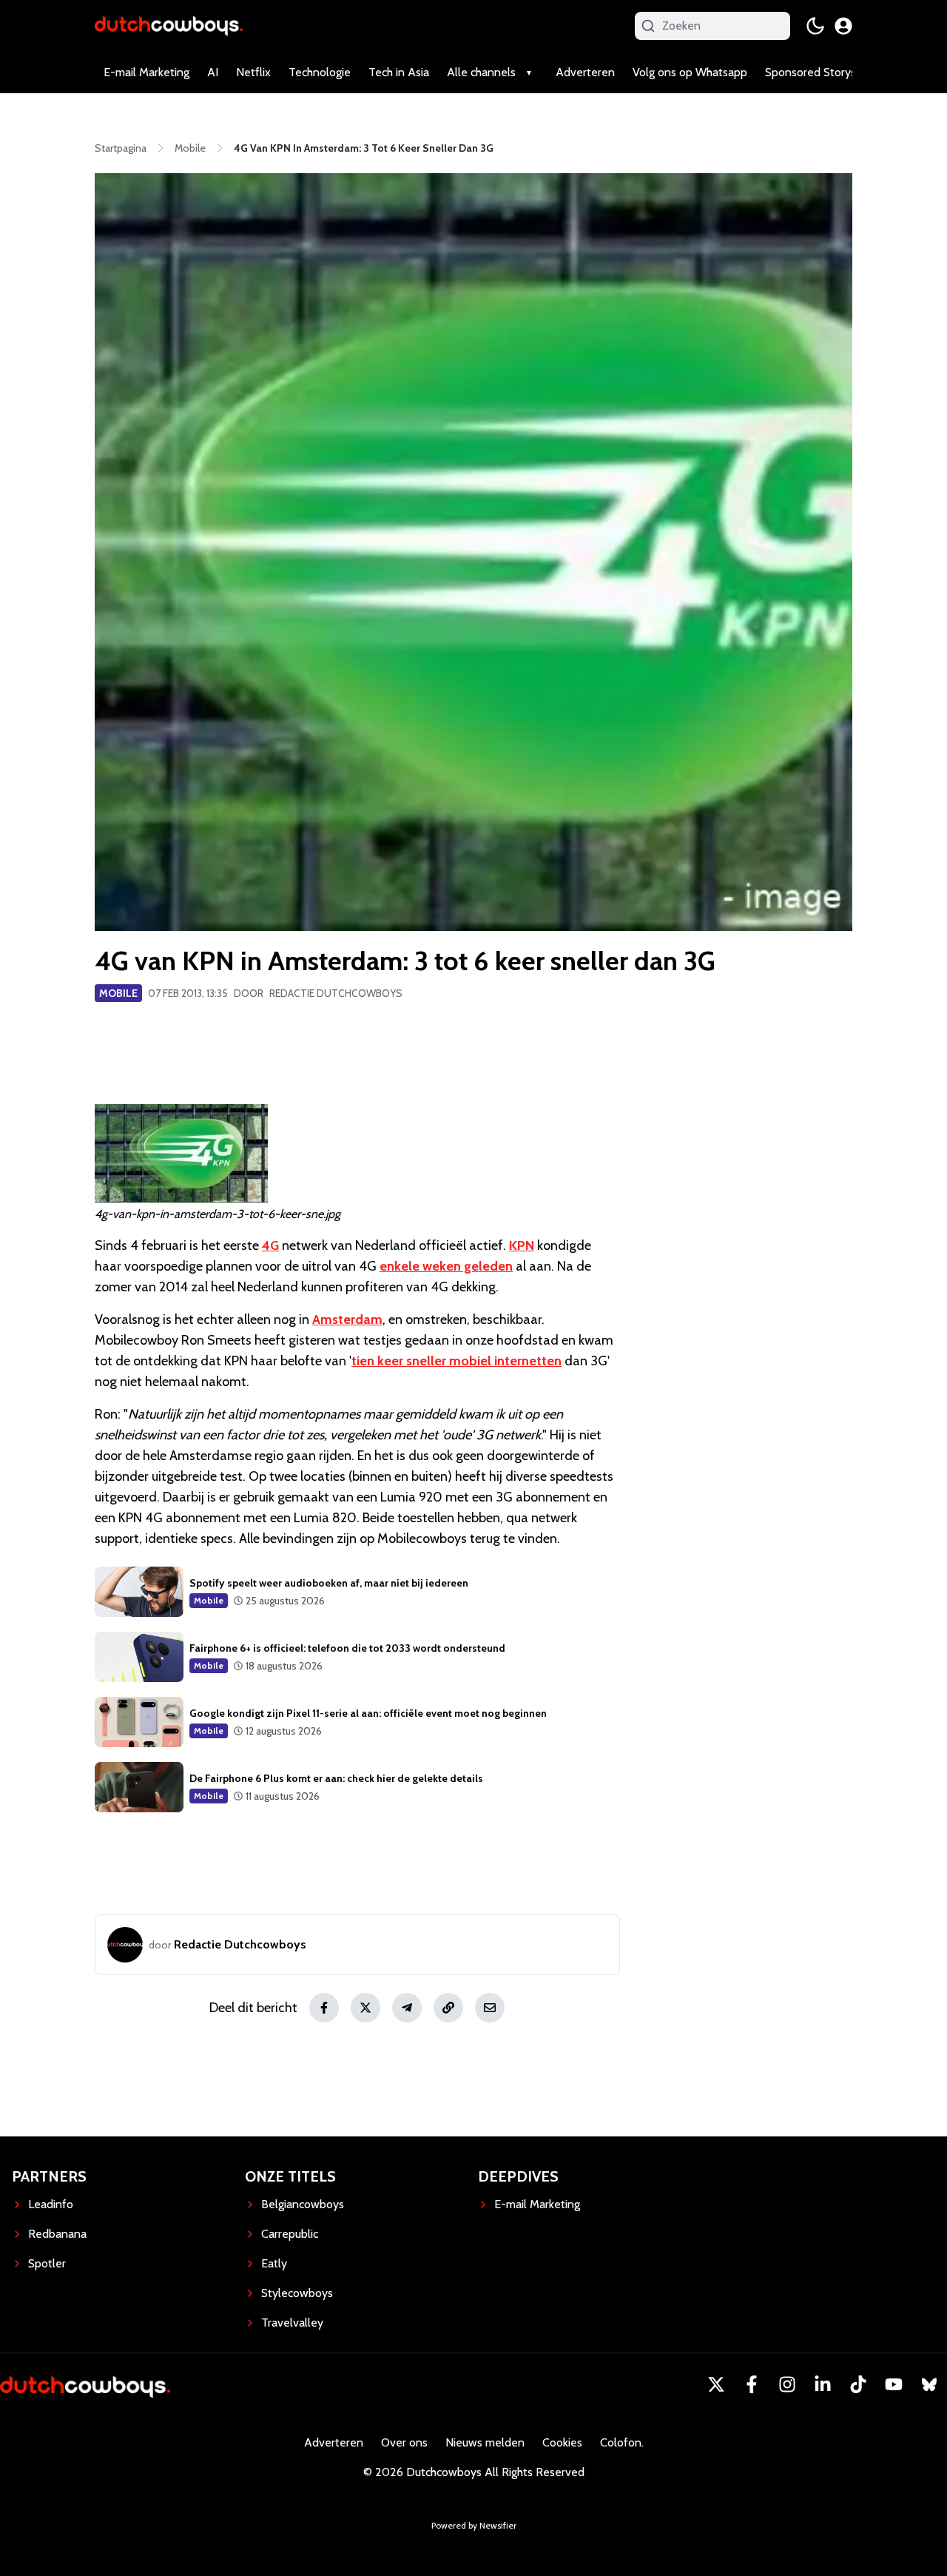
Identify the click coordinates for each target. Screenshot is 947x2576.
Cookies (562, 2442)
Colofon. (622, 2442)
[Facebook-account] (752, 2384)
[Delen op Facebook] (324, 2008)
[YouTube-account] (894, 2384)
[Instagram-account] (787, 2384)
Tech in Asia (399, 72)
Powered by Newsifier (474, 2525)
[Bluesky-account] (929, 2384)
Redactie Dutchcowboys (336, 993)
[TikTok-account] (858, 2384)
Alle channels (481, 72)
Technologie (320, 72)
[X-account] (716, 2384)
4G (270, 1245)
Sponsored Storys (810, 72)
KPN (522, 1245)
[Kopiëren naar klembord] (448, 2008)
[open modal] (843, 26)
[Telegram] (407, 2008)
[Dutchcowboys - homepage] (169, 26)
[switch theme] (815, 26)
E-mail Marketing (146, 72)
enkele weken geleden (446, 1266)
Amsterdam (347, 1319)
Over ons (404, 2442)
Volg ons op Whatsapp (690, 72)
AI (213, 72)
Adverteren (585, 72)
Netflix (253, 72)
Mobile (118, 993)
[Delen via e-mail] (490, 2008)
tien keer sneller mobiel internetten (456, 1361)
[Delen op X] (365, 2008)
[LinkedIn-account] (823, 2384)
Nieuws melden (485, 2442)
